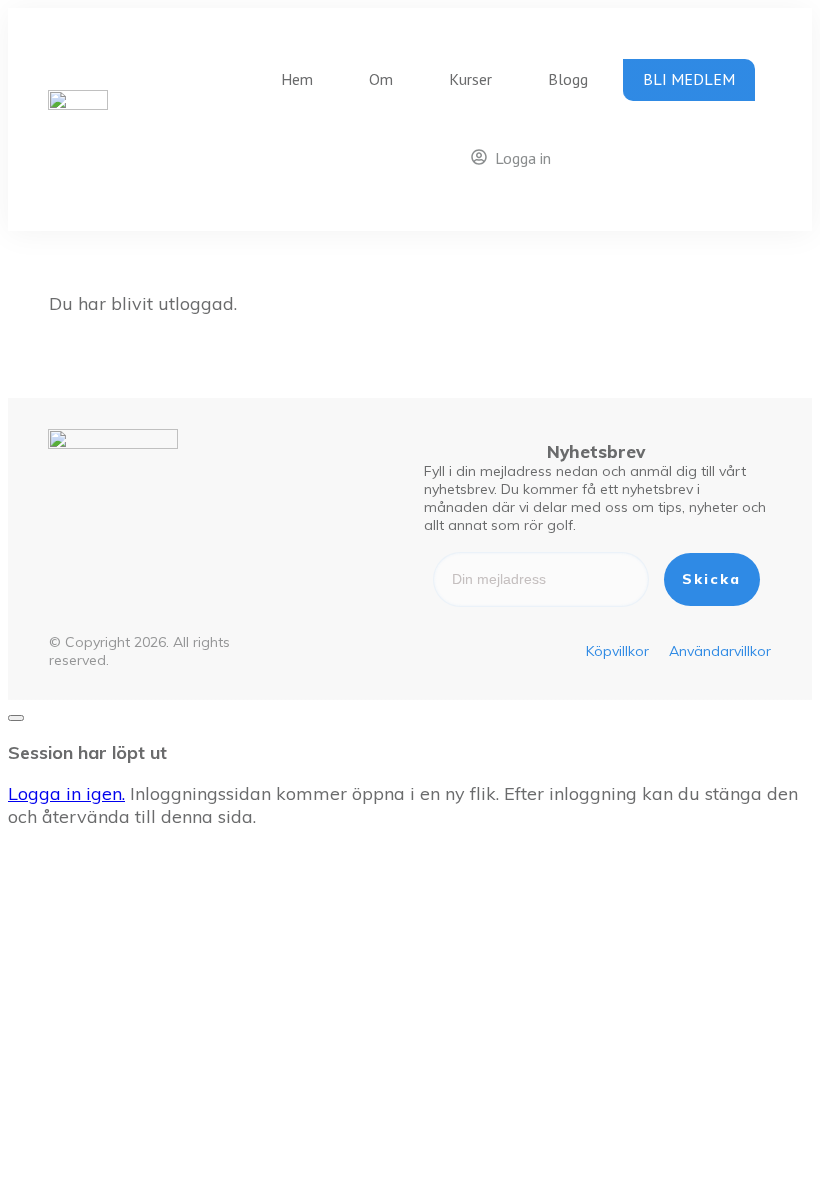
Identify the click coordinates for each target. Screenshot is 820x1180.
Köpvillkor (617, 651)
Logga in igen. (66, 793)
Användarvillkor (720, 651)
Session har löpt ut (87, 752)
